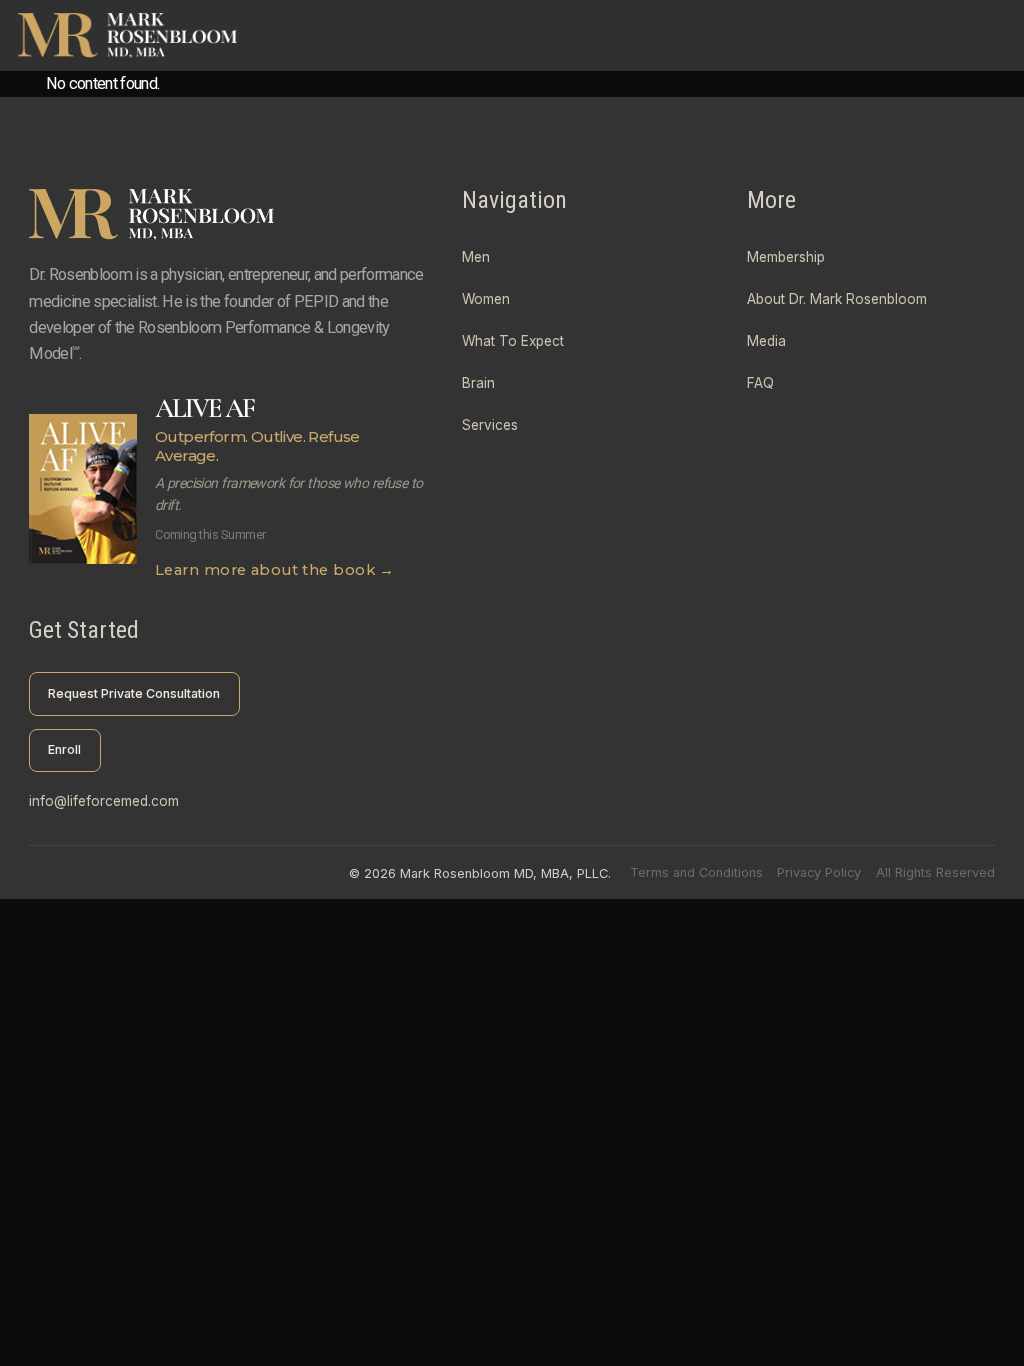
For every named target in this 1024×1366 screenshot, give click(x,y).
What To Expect (513, 341)
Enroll (64, 749)
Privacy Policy (819, 872)
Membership (786, 257)
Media (766, 341)
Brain (478, 383)
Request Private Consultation (134, 693)
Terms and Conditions (696, 872)
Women (486, 299)
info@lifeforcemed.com (104, 801)
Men (476, 257)
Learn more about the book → (275, 570)
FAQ (760, 383)
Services (490, 425)
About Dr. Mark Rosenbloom (837, 299)
